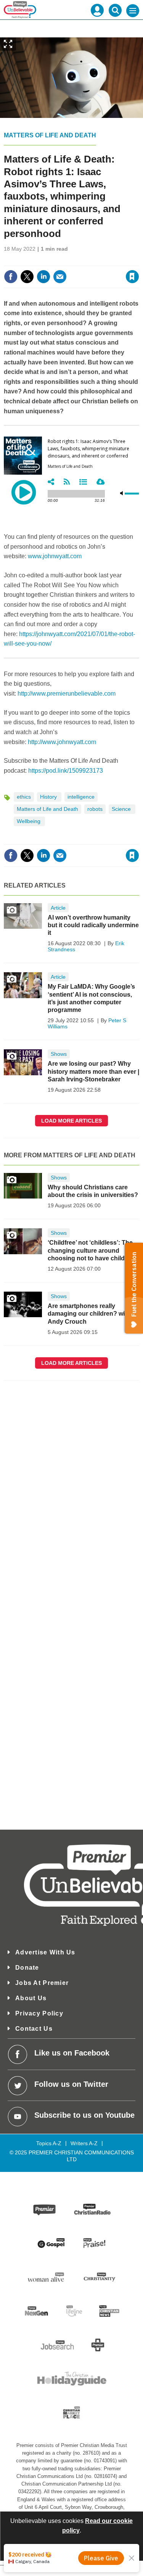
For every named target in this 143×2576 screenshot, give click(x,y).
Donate (27, 1968)
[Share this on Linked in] (43, 277)
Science (122, 809)
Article (58, 908)
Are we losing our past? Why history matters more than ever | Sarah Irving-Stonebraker (93, 1071)
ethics (24, 797)
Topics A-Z (49, 2143)
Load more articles (71, 1121)
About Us (31, 1998)
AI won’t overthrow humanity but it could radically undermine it (93, 925)
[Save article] (132, 277)
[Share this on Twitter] (27, 277)
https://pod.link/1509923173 (66, 771)
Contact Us (34, 2029)
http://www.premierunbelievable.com (67, 694)
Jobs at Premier (42, 1983)
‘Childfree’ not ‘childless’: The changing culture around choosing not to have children (91, 1250)
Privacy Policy (39, 2013)
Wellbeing (29, 821)
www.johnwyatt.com (55, 556)
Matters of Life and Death (50, 135)
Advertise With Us (45, 1952)
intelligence (81, 797)
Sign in (39, 260)
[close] (138, 260)
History (49, 797)
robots (95, 809)
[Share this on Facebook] (11, 277)
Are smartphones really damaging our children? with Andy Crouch (89, 1314)
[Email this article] (60, 277)
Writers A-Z (84, 2143)
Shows (59, 1054)
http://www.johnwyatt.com (62, 742)
